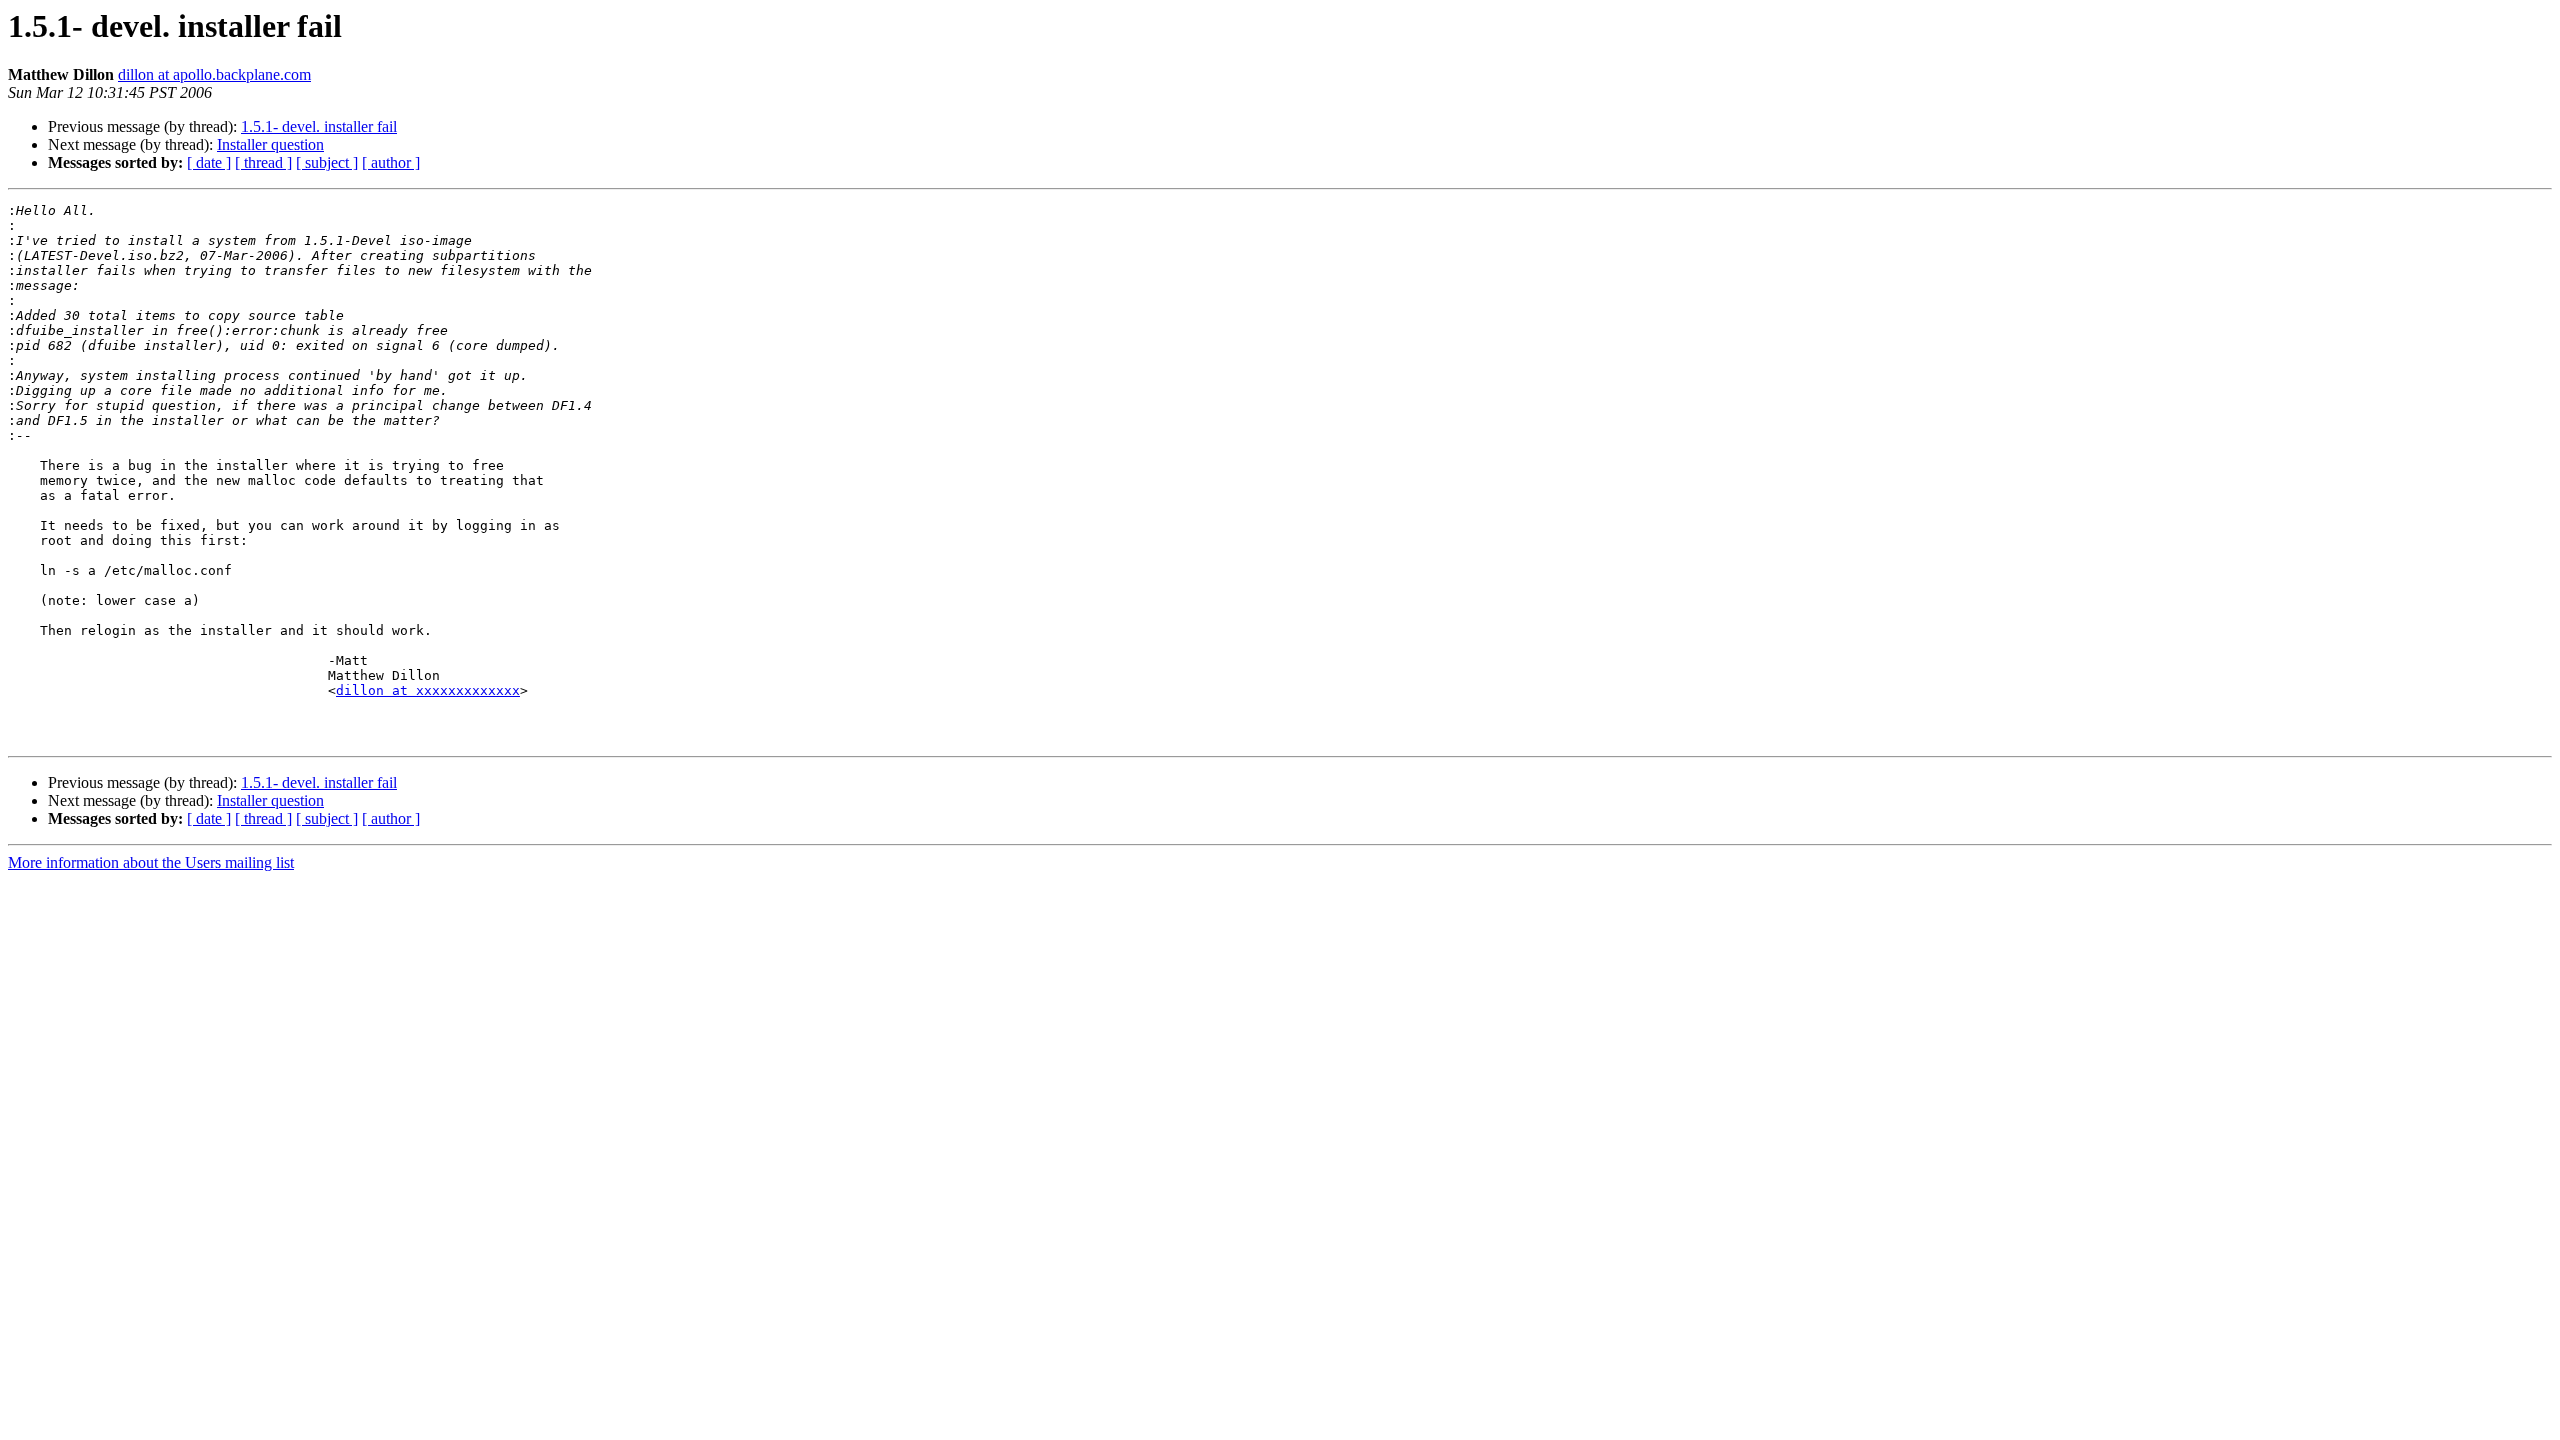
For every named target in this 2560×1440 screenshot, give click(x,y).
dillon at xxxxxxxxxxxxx (428, 690)
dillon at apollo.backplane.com (214, 74)
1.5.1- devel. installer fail (319, 126)
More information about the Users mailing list (151, 862)
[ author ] (391, 162)
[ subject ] (327, 162)
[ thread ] (263, 162)
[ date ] (209, 162)
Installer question (270, 144)
